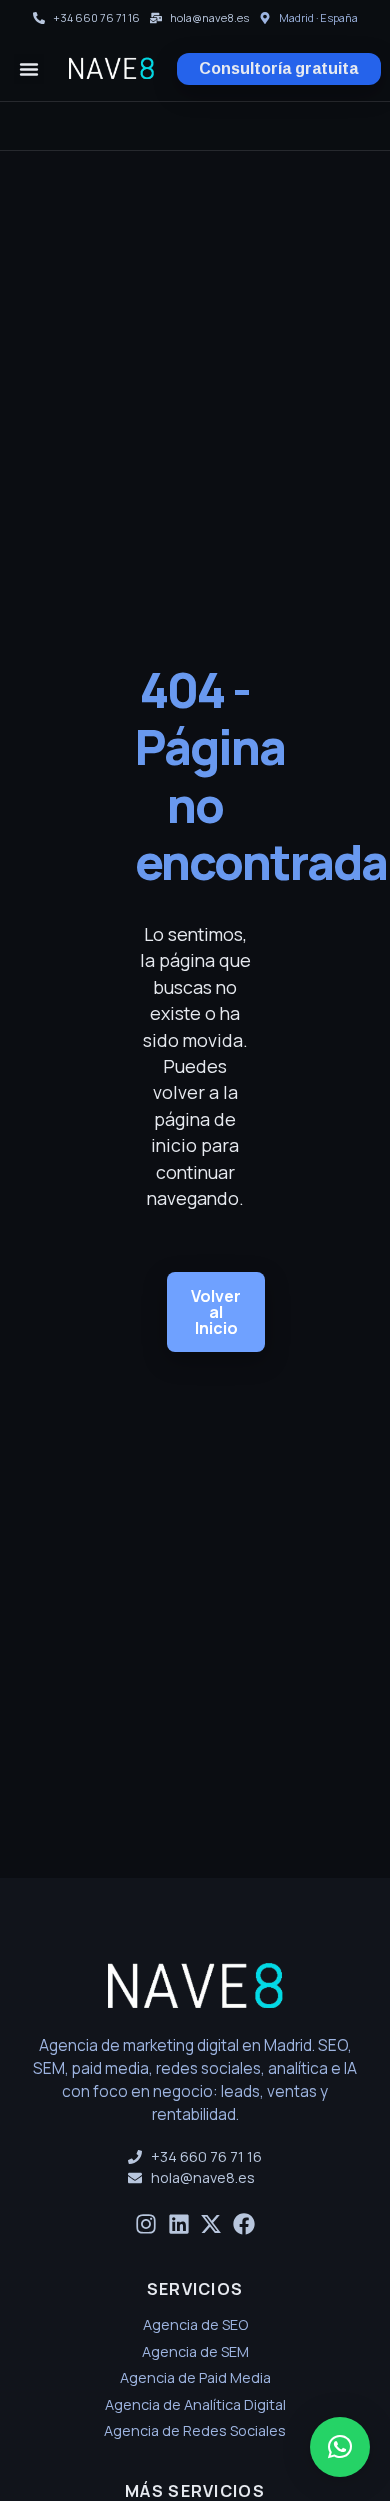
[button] (29, 69)
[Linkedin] (178, 2224)
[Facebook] (244, 2224)
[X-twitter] (211, 2224)
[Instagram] (145, 2224)
